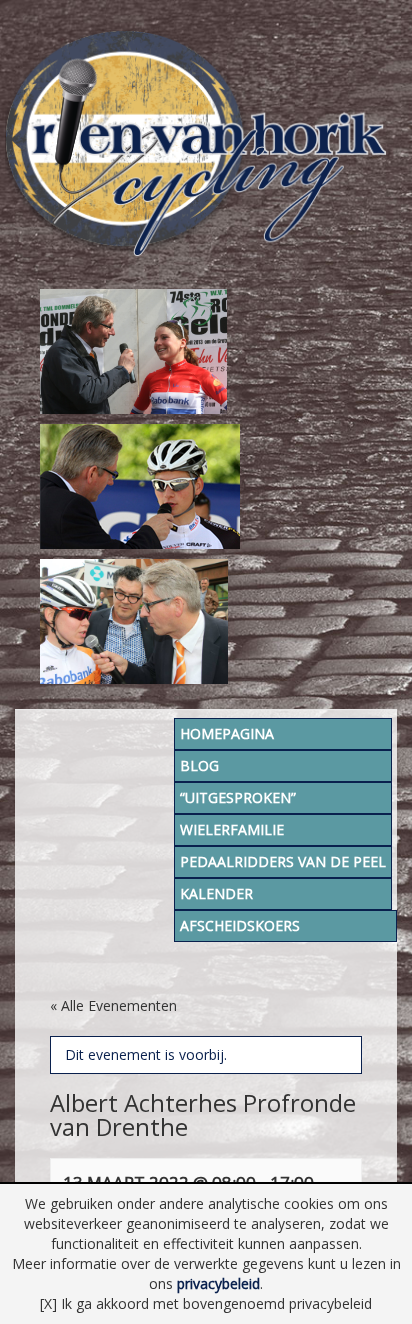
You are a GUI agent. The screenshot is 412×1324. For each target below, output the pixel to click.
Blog (199, 765)
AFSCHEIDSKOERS (240, 925)
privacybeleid (218, 1283)
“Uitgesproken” (238, 797)
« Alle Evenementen (113, 1005)
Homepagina (227, 733)
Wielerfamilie (232, 829)
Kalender (216, 893)
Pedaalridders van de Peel (283, 861)
